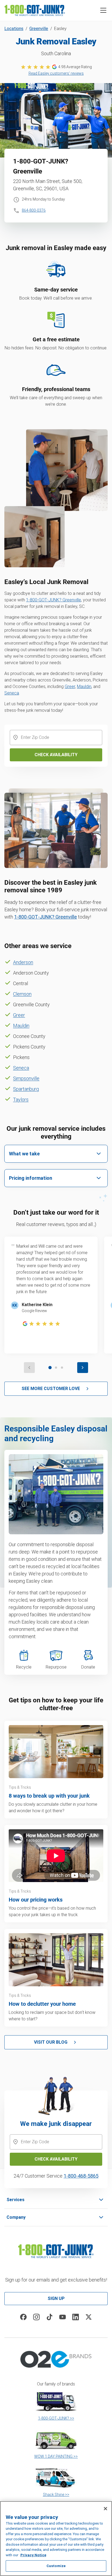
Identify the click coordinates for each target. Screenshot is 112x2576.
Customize (56, 2566)
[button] (103, 10)
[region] (56, 2539)
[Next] (83, 1368)
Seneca (12, 693)
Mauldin (84, 686)
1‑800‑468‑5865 (81, 2176)
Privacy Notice (33, 2555)
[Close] (105, 2509)
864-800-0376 (34, 210)
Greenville (39, 29)
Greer (70, 686)
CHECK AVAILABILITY (56, 2159)
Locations (14, 29)
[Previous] (29, 1368)
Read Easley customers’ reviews (56, 73)
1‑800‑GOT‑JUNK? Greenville (54, 600)
